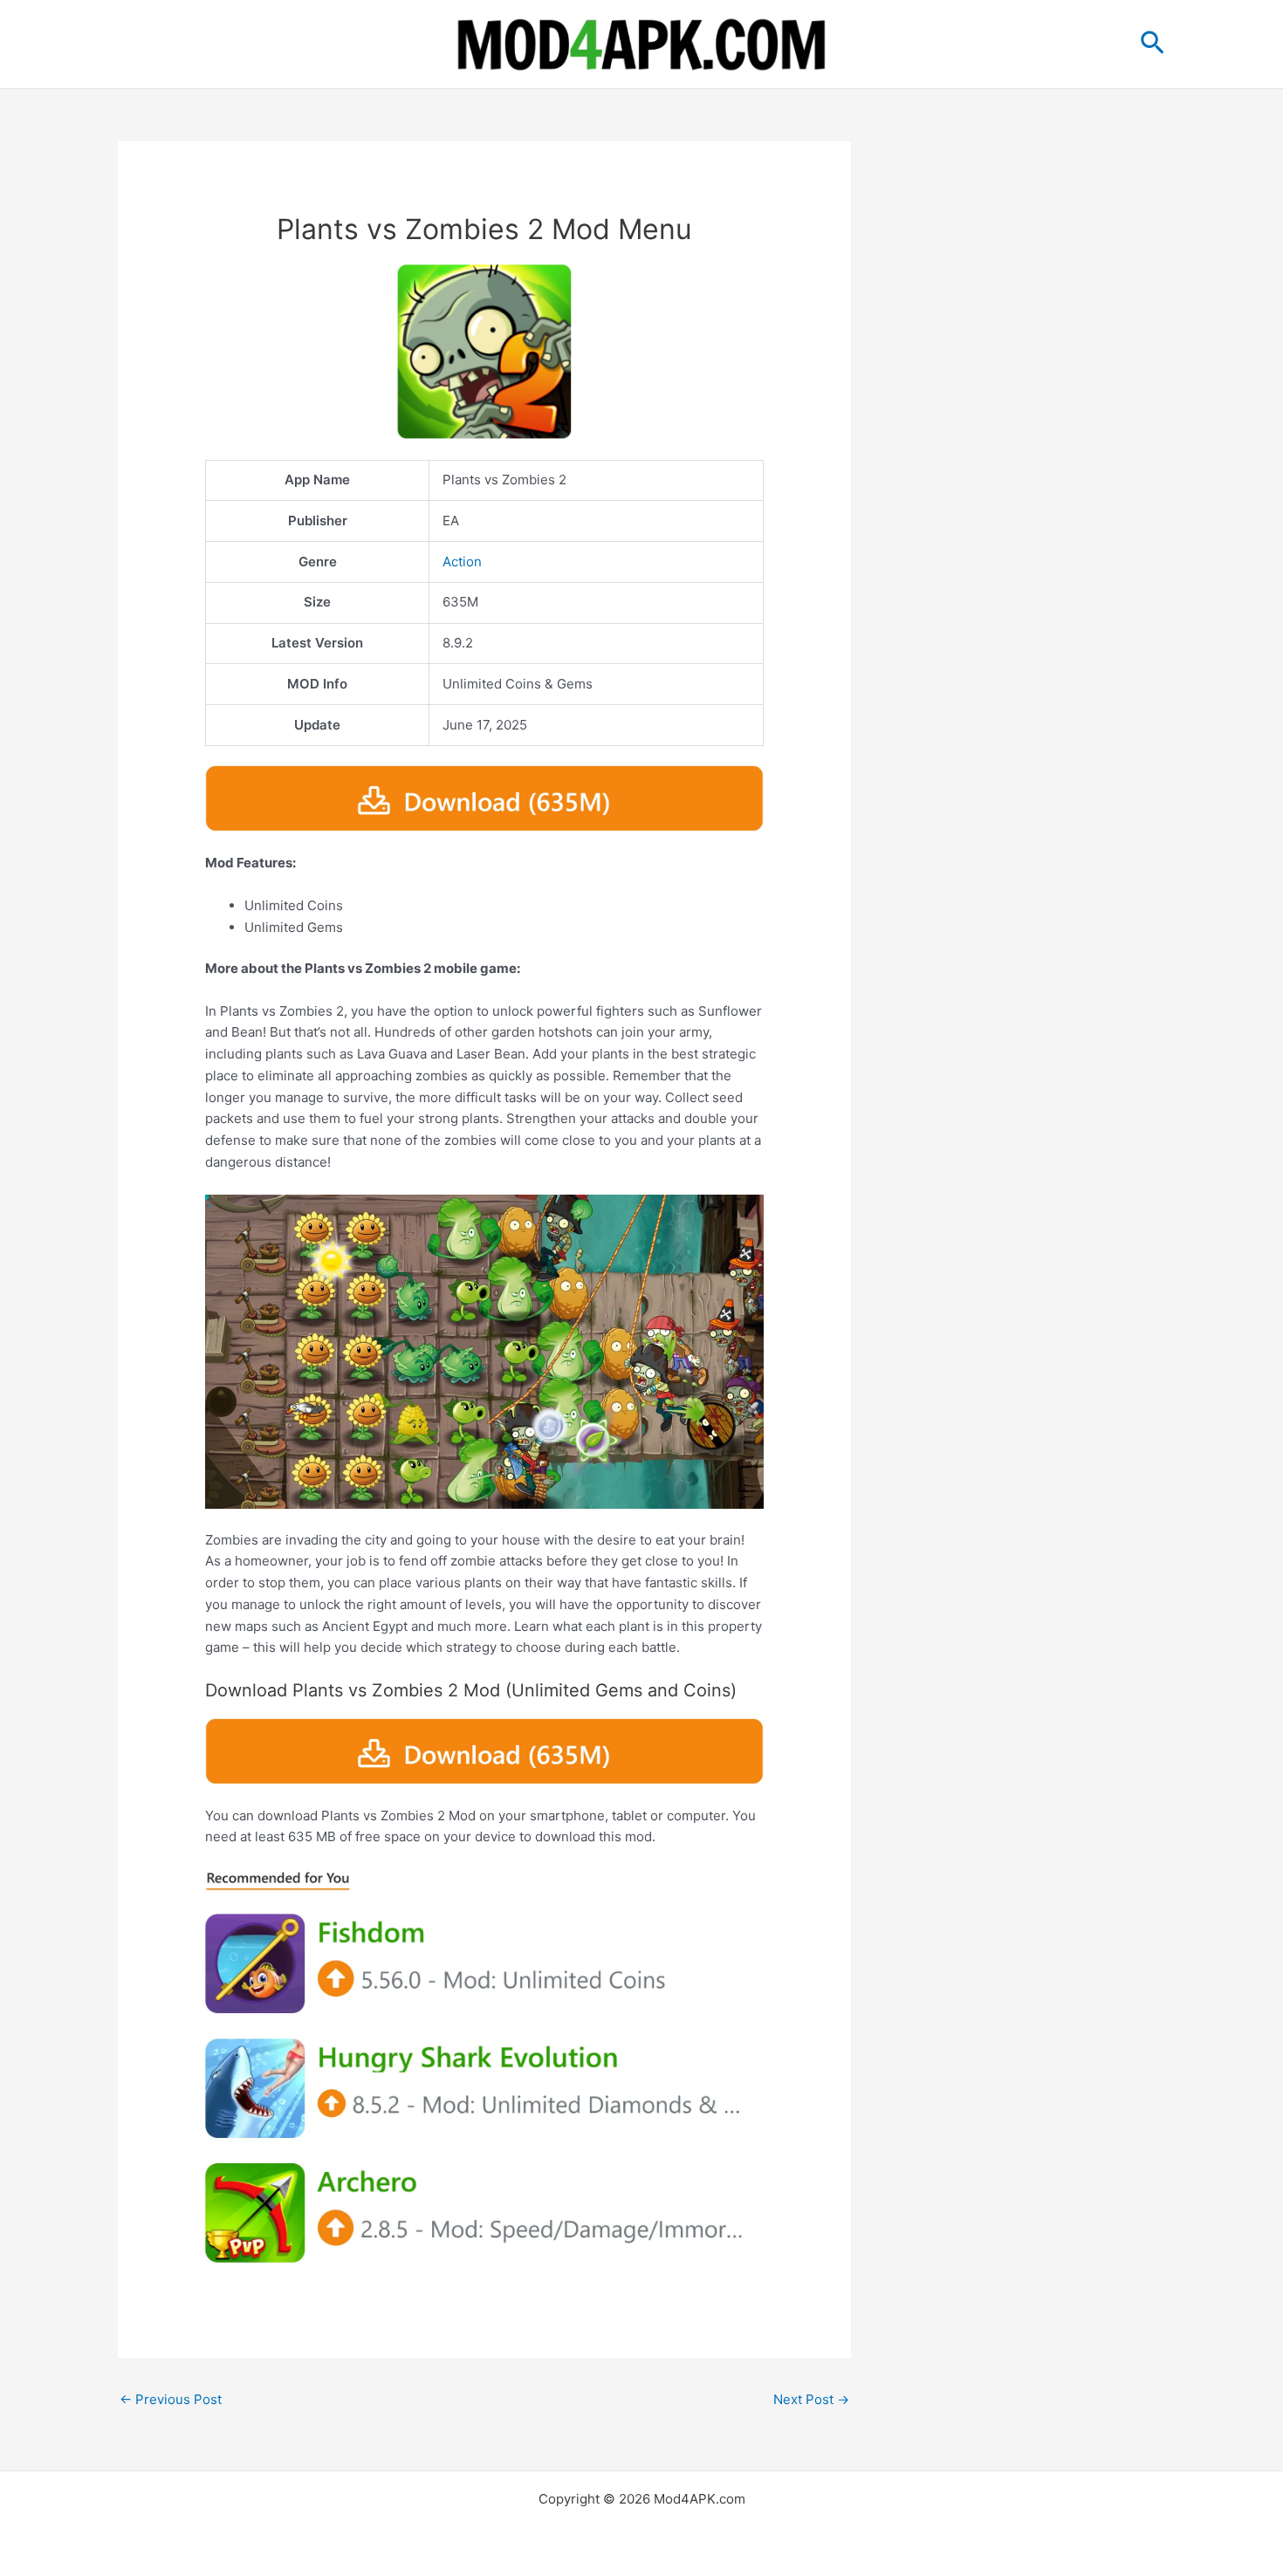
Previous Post (171, 2399)
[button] (1153, 44)
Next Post (811, 2399)
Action (462, 562)
